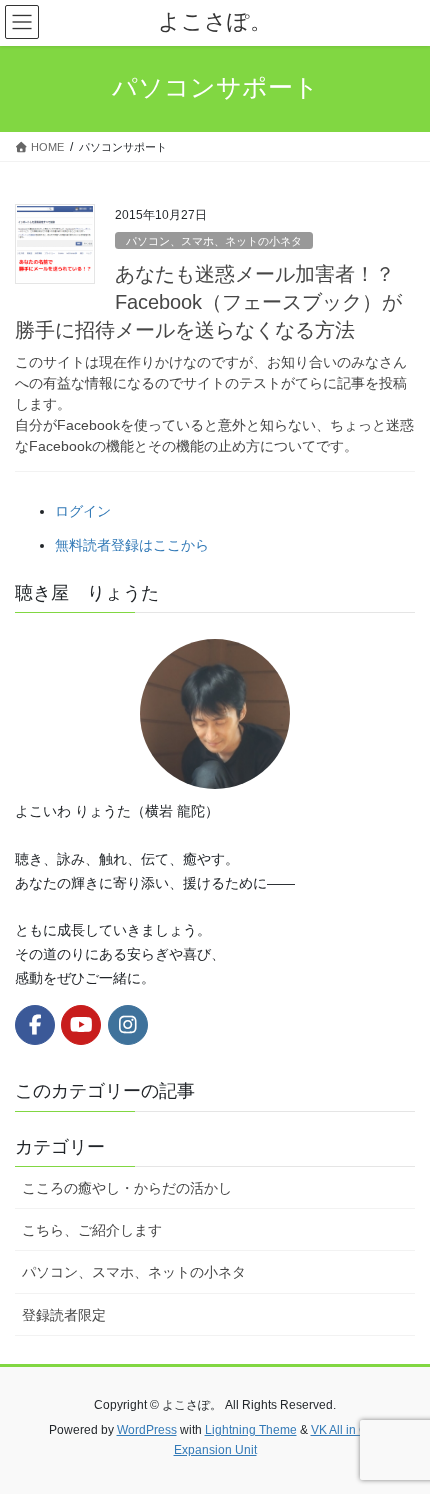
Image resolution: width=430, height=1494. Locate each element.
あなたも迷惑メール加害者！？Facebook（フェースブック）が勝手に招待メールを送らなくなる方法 (208, 302)
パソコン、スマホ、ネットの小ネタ (214, 241)
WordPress (147, 1430)
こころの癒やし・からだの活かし (127, 1188)
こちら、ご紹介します (92, 1230)
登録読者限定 (64, 1315)
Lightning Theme (251, 1430)
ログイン (83, 511)
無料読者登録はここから (132, 545)
